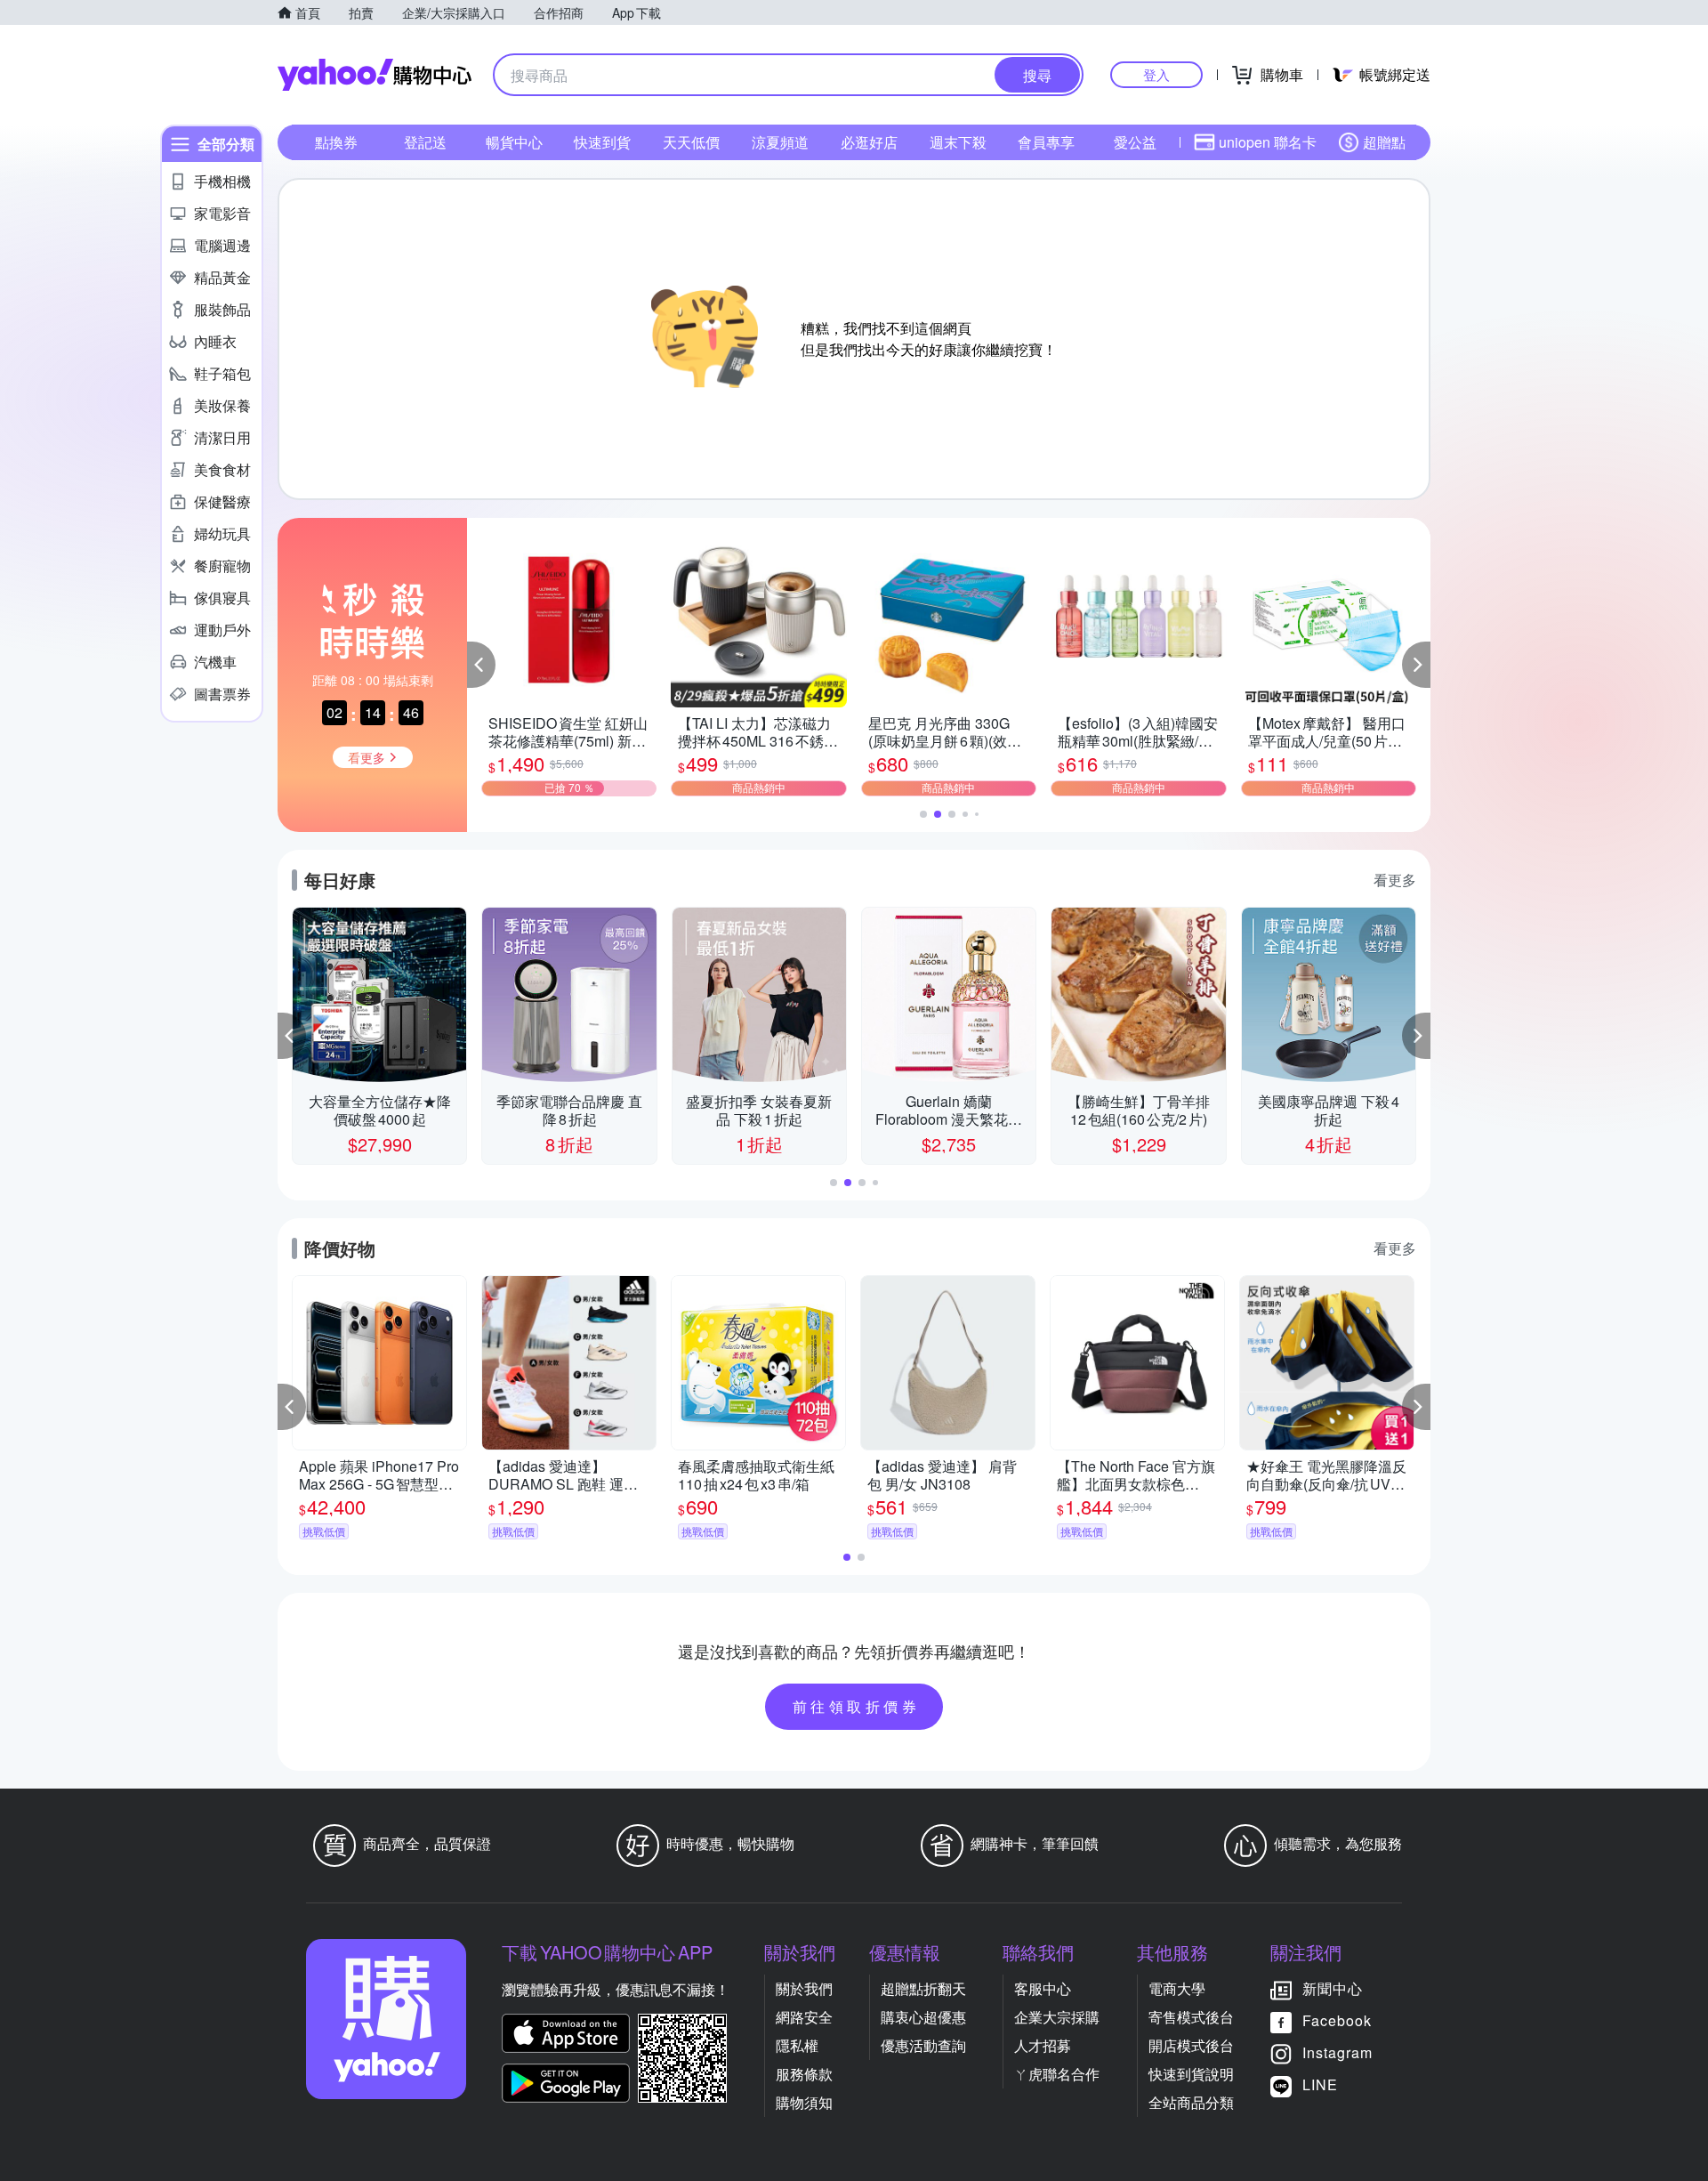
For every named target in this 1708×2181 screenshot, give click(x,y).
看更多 (1395, 880)
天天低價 (691, 142)
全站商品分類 (1191, 2102)
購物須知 (804, 2102)
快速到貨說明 (1191, 2074)
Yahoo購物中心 (375, 75)
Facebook (1337, 2020)
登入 (1156, 74)
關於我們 (804, 1988)
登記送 (425, 142)
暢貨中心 (514, 142)
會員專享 (1046, 142)
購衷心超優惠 (923, 2017)
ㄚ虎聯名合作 (1057, 2074)
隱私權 (797, 2045)
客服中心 (1043, 1988)
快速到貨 (602, 142)
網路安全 (804, 2017)
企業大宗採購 (1057, 2017)
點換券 (336, 142)
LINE (1320, 2084)
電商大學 (1177, 1988)
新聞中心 (1333, 1988)
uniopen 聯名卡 (1268, 142)
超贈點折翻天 (923, 1988)
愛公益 (1135, 142)
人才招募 (1043, 2045)
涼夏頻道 (780, 142)
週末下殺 (958, 142)
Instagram (1337, 2052)
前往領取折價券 (857, 1706)
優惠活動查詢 (923, 2045)
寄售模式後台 (1191, 2017)
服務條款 (804, 2074)
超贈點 (1384, 142)
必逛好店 (869, 142)
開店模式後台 (1191, 2045)
